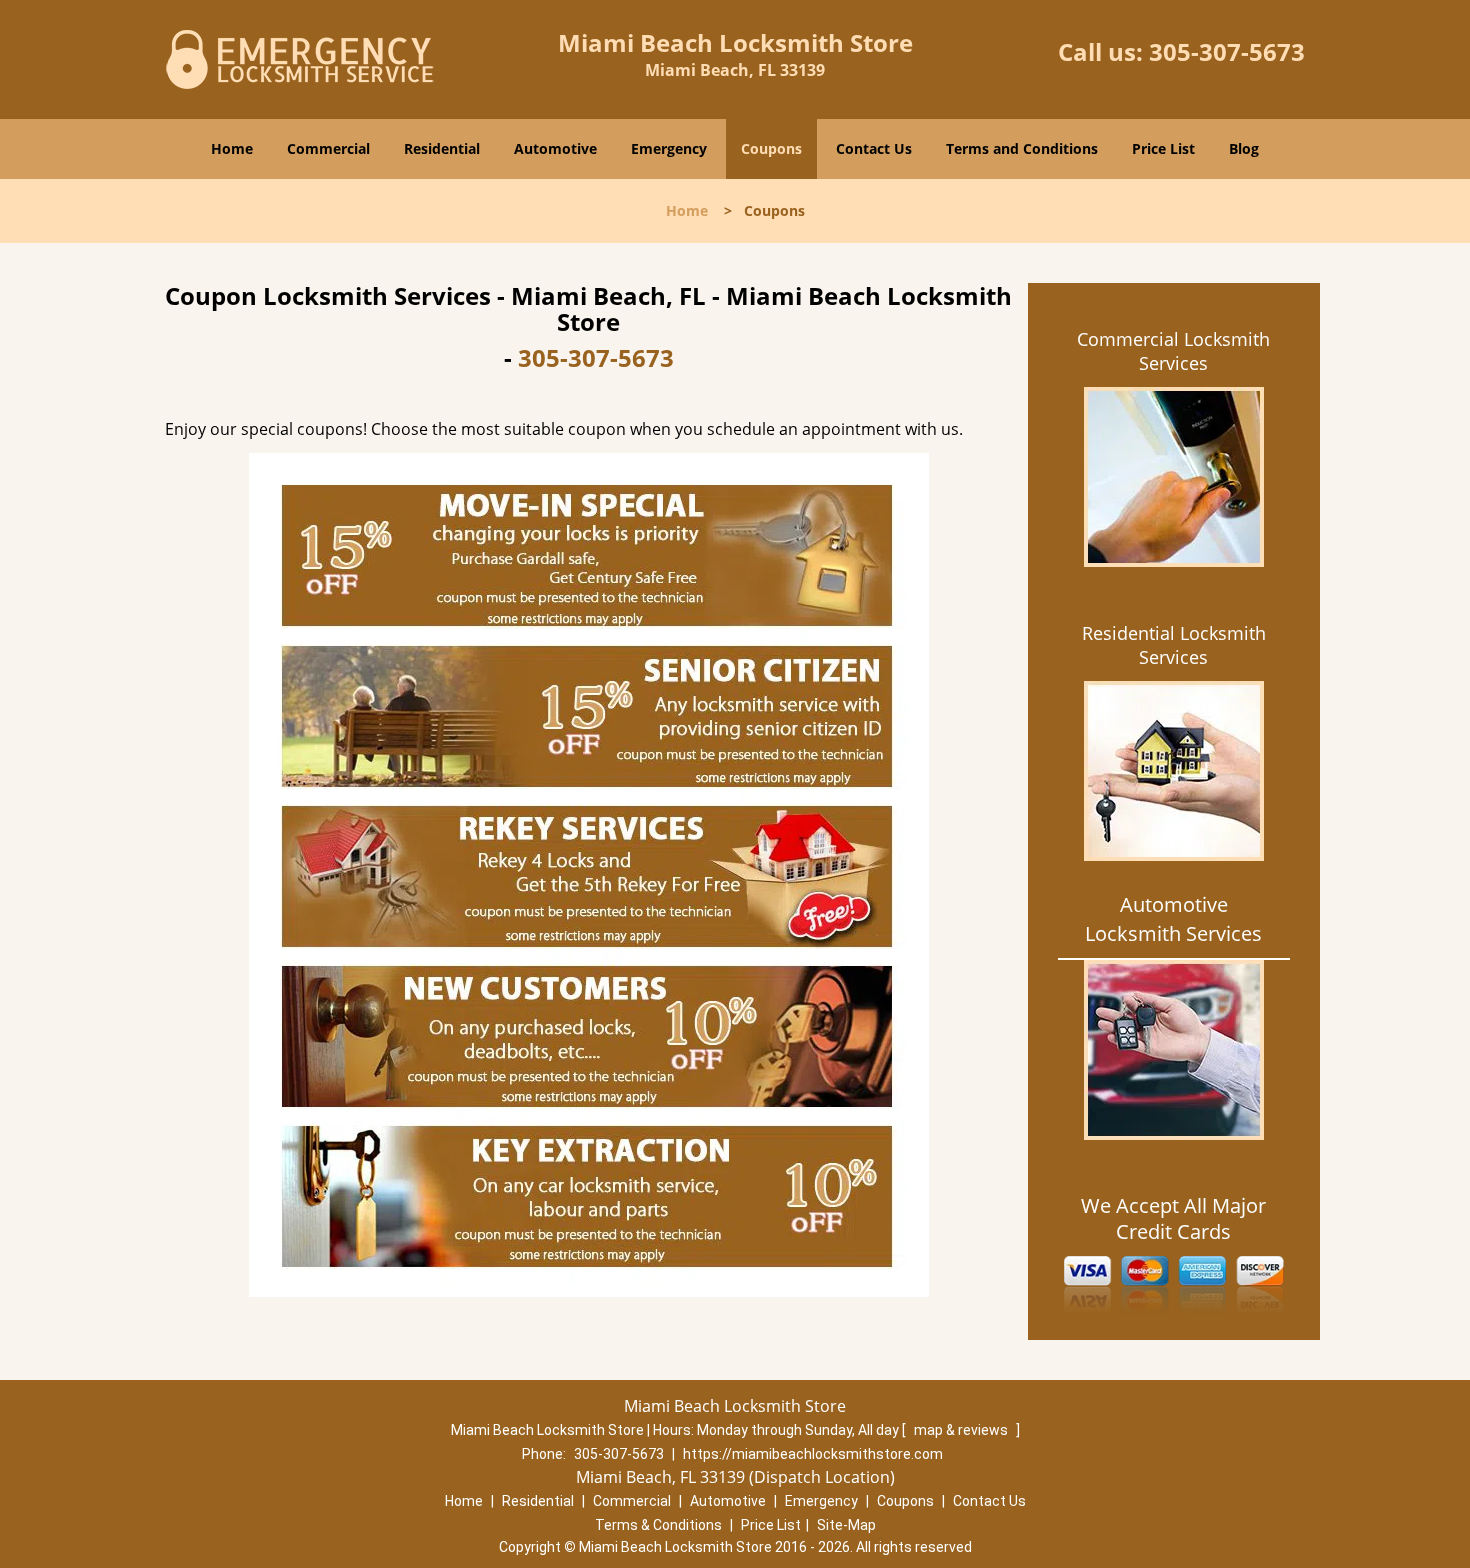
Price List (1163, 148)
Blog (1244, 148)
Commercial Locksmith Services (1173, 351)
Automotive (555, 148)
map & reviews (962, 1430)
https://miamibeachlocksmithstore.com (813, 1454)
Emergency (669, 148)
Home (232, 148)
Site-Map (846, 1525)
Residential (442, 148)
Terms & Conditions (658, 1525)
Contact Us (874, 148)
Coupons (771, 148)
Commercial (328, 148)
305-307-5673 (1227, 51)
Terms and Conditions (1022, 148)
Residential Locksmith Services (1174, 645)
